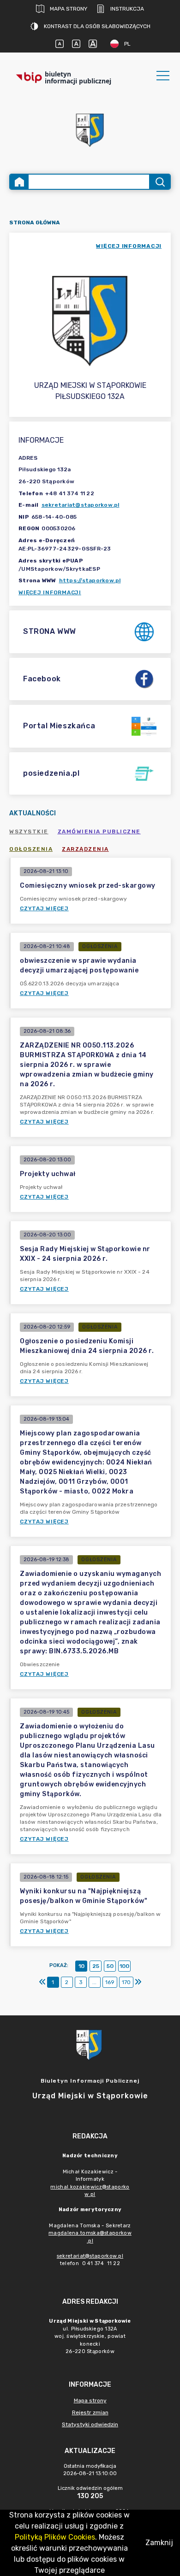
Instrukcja (127, 9)
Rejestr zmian (90, 2412)
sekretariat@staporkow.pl (81, 505)
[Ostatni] (138, 1982)
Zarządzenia (85, 849)
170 (126, 1982)
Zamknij (159, 2543)
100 (124, 1966)
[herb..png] (90, 127)
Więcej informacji (50, 592)
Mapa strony (69, 9)
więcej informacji (129, 246)
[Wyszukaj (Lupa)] (159, 182)
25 (96, 1966)
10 (81, 1966)
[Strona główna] (19, 182)
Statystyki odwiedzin (90, 2424)
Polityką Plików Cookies (55, 2537)
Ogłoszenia (31, 849)
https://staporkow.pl (90, 580)
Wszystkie (29, 831)
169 (110, 1982)
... (94, 1982)
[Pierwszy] (42, 1982)
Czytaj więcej (44, 908)
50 (110, 1966)
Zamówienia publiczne (99, 831)
